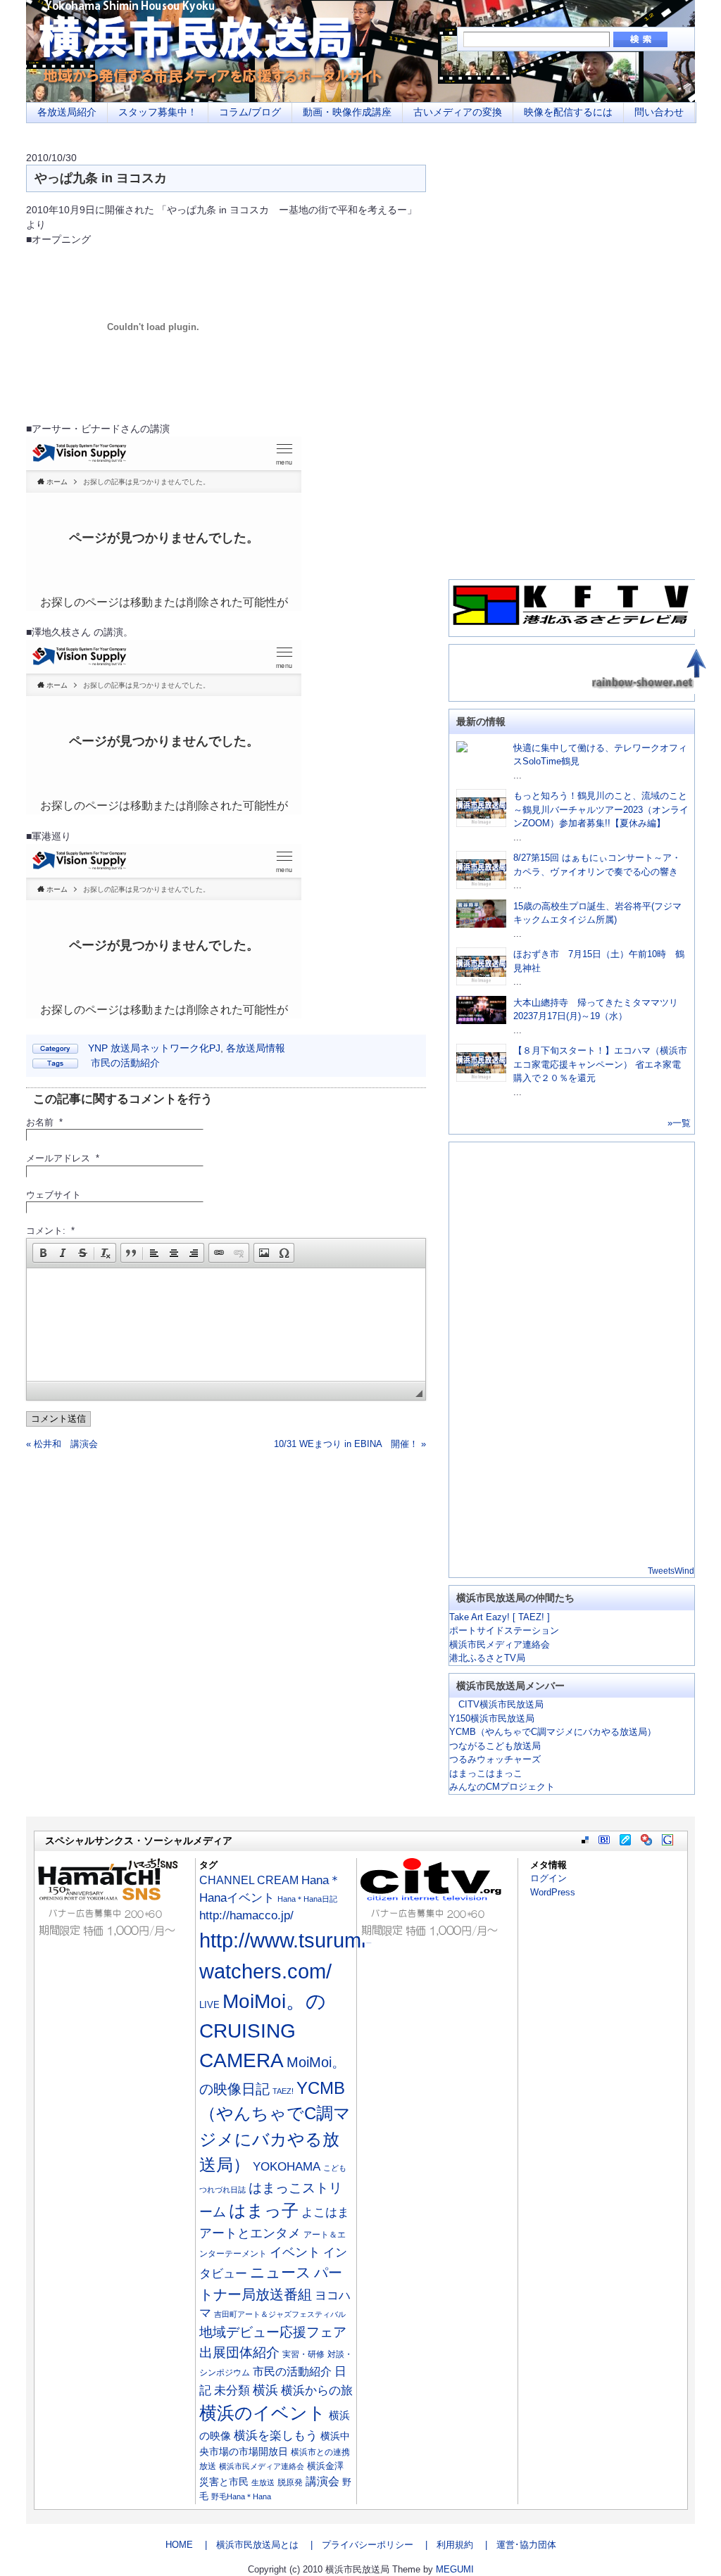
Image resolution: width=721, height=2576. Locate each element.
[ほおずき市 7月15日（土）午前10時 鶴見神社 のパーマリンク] (481, 982)
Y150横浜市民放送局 (492, 1718)
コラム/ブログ (250, 112)
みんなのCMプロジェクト (502, 1787)
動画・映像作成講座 (347, 112)
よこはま (325, 2212)
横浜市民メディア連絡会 (500, 1644)
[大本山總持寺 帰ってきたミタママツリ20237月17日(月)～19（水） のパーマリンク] (481, 1021)
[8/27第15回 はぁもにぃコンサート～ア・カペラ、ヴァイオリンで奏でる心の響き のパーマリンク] (481, 886)
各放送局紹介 (67, 112)
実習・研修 (303, 2354)
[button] (43, 1253)
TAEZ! (283, 2091)
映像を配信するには (568, 112)
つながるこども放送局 (495, 1746)
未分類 (232, 2391)
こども (335, 2168)
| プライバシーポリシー (357, 2545)
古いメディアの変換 (458, 112)
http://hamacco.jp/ (246, 1915)
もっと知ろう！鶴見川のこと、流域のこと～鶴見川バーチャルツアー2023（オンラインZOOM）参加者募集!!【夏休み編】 (601, 809)
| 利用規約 (445, 2545)
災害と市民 (224, 2482)
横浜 (265, 2390)
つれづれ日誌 (222, 2190)
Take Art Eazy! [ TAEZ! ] (500, 1617)
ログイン (548, 1878)
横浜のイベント (263, 2413)
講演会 (322, 2481)
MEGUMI (455, 2569)
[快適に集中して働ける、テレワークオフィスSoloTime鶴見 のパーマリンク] (462, 749)
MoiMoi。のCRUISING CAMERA (263, 2031)
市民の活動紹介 (125, 1063)
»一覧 (679, 1123)
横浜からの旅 (317, 2390)
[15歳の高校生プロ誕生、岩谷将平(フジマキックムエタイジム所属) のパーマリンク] (481, 924)
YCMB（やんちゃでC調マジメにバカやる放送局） (553, 1732)
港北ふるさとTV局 (487, 1658)
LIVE (209, 2005)
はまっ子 (264, 2210)
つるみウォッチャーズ (495, 1759)
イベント (295, 2252)
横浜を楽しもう (276, 2435)
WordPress (553, 1892)
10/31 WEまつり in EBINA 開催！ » (350, 1444)
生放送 (263, 2482)
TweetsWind (671, 1571)
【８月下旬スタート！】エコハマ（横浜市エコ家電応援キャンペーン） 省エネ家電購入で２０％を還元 (600, 1064)
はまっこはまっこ (486, 1773)
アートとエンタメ (250, 2233)
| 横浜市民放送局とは (247, 2545)
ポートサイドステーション (504, 1630)
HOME (179, 2545)
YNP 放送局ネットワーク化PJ (154, 1048)
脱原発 (290, 2482)
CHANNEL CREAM (249, 1880)
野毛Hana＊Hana (241, 2496)
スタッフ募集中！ (158, 112)
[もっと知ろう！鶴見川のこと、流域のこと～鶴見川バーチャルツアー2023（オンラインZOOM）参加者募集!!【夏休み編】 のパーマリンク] (481, 824)
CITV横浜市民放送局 (496, 1704)
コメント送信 (58, 1419)
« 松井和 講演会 (62, 1444)
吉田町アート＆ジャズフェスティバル (280, 2314)
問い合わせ (659, 112)
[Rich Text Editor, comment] (226, 1325)
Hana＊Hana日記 (307, 1899)
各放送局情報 (256, 1048)
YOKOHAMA (287, 2167)
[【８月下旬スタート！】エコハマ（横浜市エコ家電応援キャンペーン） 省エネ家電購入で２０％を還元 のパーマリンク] (481, 1079)
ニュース (281, 2273)
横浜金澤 (325, 2466)
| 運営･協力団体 (516, 2545)
